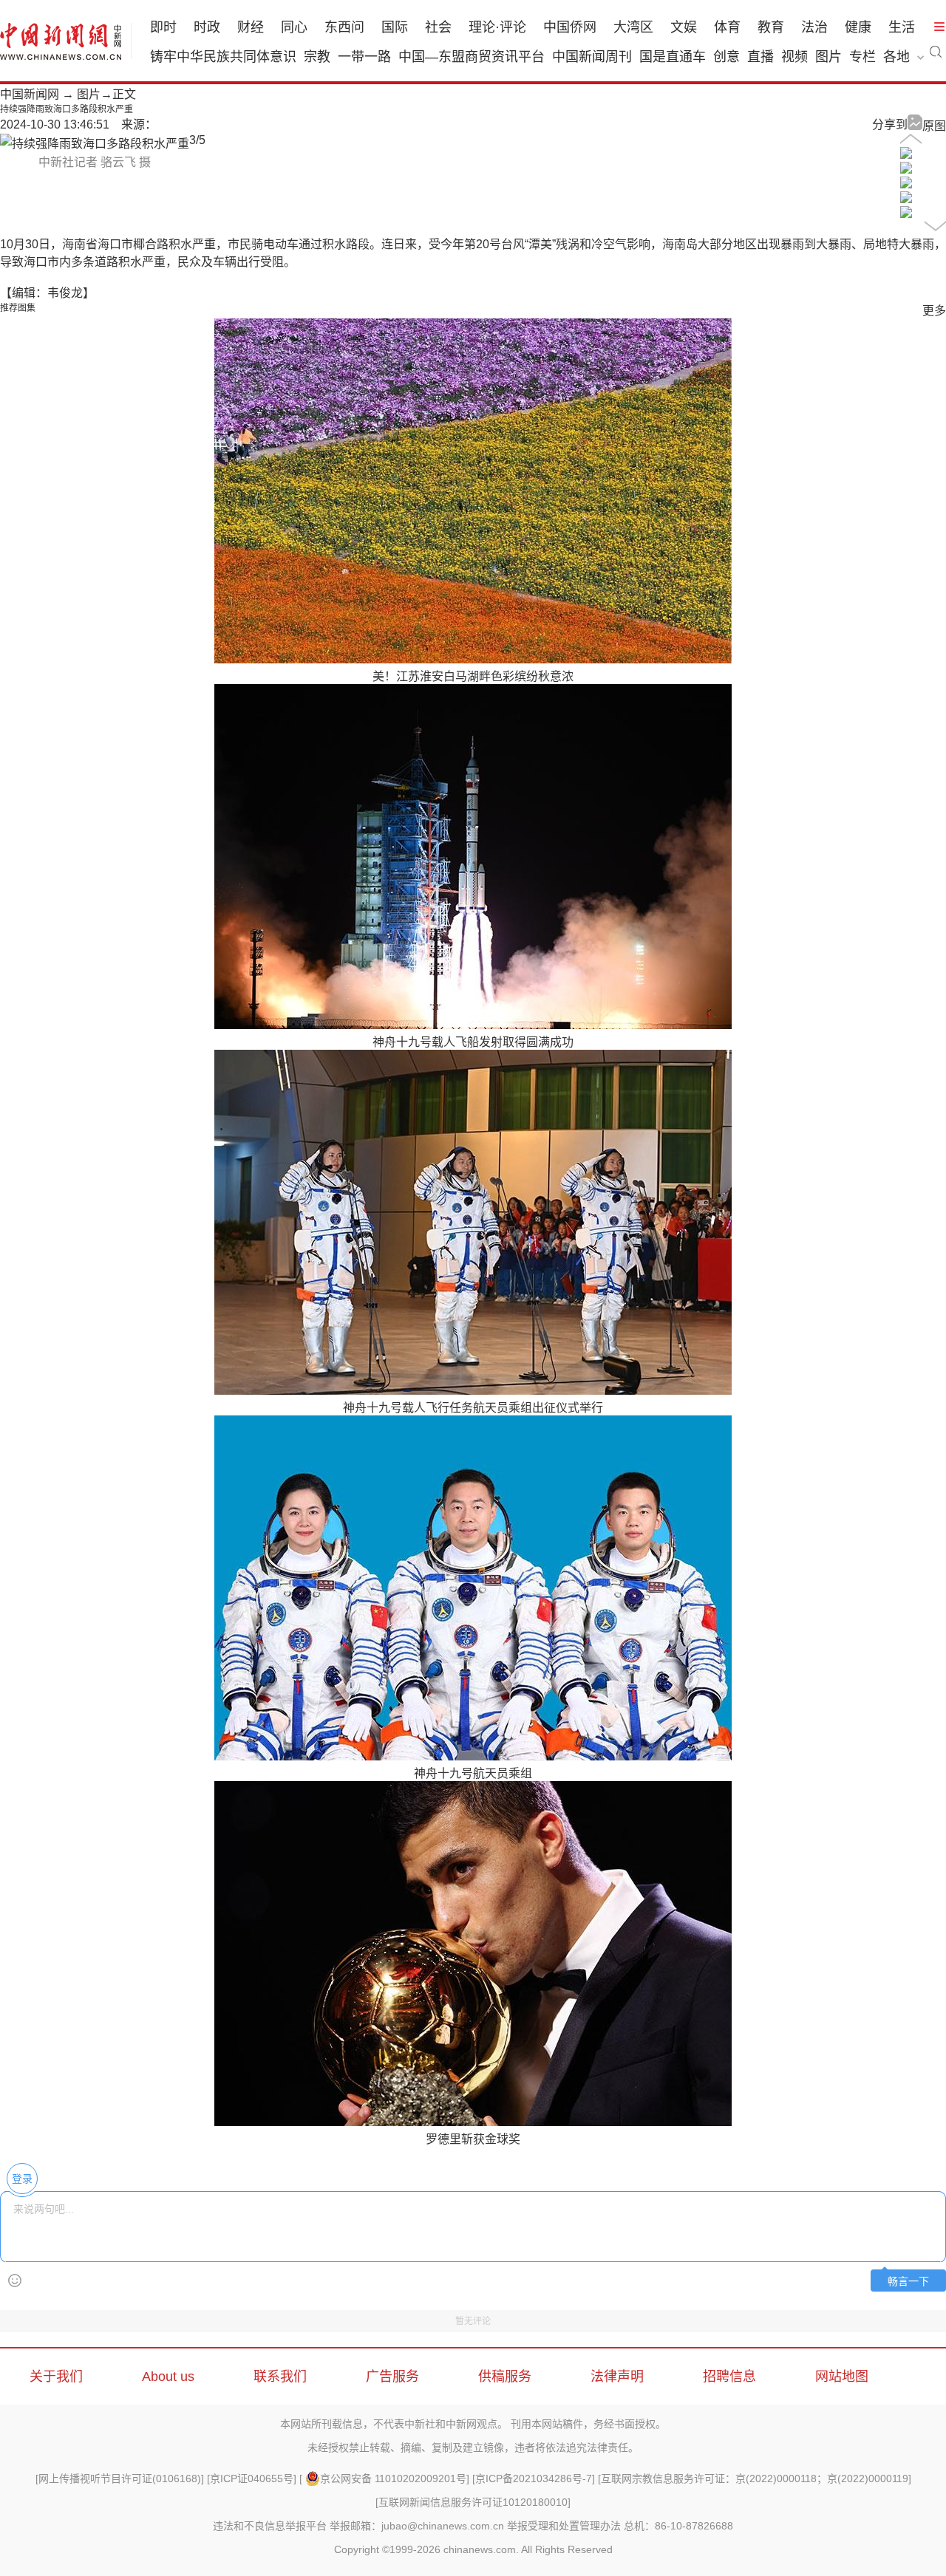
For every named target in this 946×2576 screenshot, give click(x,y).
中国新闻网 (30, 94)
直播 (760, 57)
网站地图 (842, 2377)
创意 (726, 57)
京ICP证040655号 (252, 2478)
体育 (727, 27)
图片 (828, 57)
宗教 (317, 57)
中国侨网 (570, 27)
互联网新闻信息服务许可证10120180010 (473, 2502)
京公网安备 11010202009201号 (393, 2478)
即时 (163, 27)
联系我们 (280, 2377)
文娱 (684, 27)
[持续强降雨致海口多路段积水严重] (906, 155)
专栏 (862, 57)
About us (168, 2377)
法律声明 (617, 2377)
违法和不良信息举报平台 (270, 2526)
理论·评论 (497, 27)
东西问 (344, 27)
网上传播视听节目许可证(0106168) (120, 2478)
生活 (902, 27)
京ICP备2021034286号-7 (534, 2478)
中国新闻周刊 (592, 57)
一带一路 (364, 57)
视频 (794, 57)
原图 (934, 126)
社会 (438, 27)
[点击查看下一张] (95, 144)
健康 (858, 27)
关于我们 (56, 2377)
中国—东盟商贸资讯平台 (472, 57)
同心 (294, 27)
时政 (207, 27)
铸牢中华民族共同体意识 (223, 57)
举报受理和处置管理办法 (564, 2526)
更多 (934, 311)
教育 (771, 27)
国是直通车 (673, 57)
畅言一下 (908, 2282)
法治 (814, 27)
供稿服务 (505, 2377)
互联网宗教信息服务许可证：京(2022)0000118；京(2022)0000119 (755, 2478)
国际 (395, 27)
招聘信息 (729, 2377)
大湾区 (633, 27)
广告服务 (392, 2377)
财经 (251, 27)
